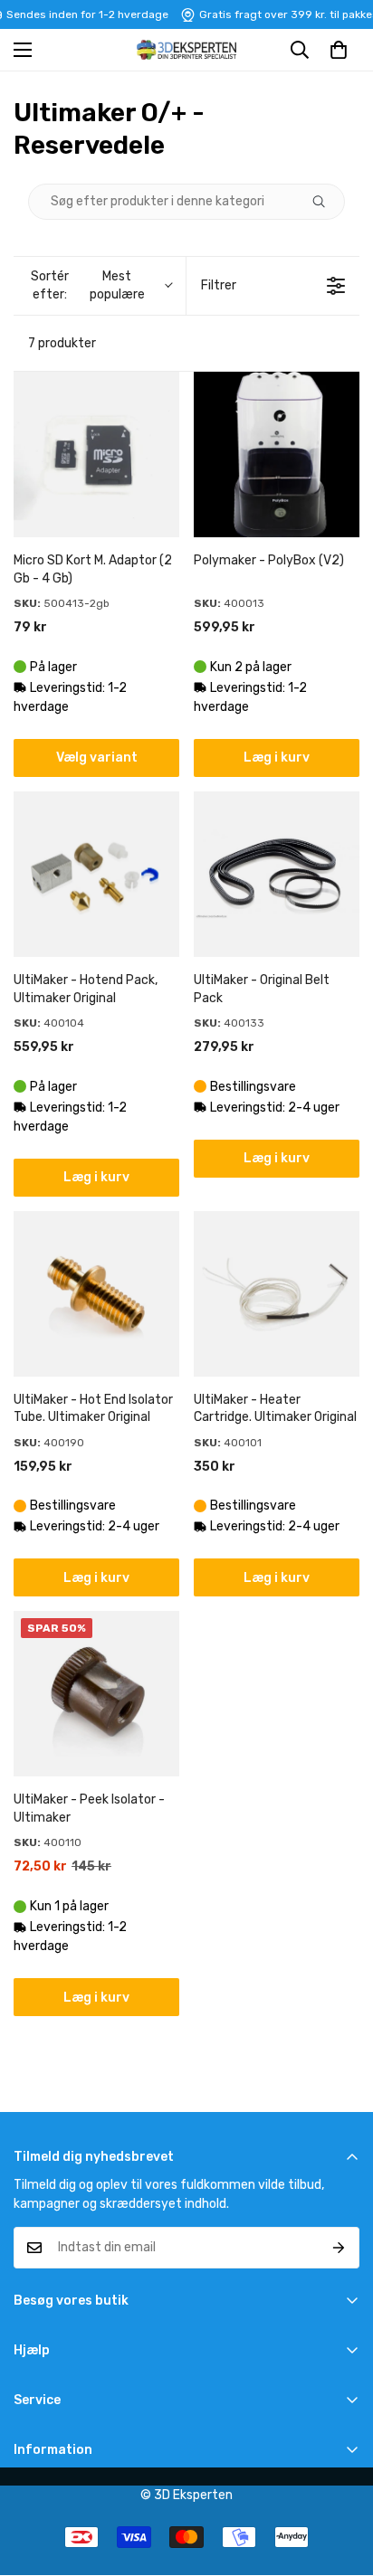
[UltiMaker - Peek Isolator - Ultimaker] (96, 1694)
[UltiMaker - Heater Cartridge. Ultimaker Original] (277, 1294)
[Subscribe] (339, 2248)
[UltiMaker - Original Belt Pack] (277, 874)
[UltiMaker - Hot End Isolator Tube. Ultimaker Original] (96, 1294)
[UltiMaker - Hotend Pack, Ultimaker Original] (96, 874)
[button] (339, 50)
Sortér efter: (87, 285)
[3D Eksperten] (186, 50)
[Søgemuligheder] (326, 202)
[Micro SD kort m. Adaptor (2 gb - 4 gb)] (96, 455)
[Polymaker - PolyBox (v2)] (277, 455)
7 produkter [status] (62, 343)
